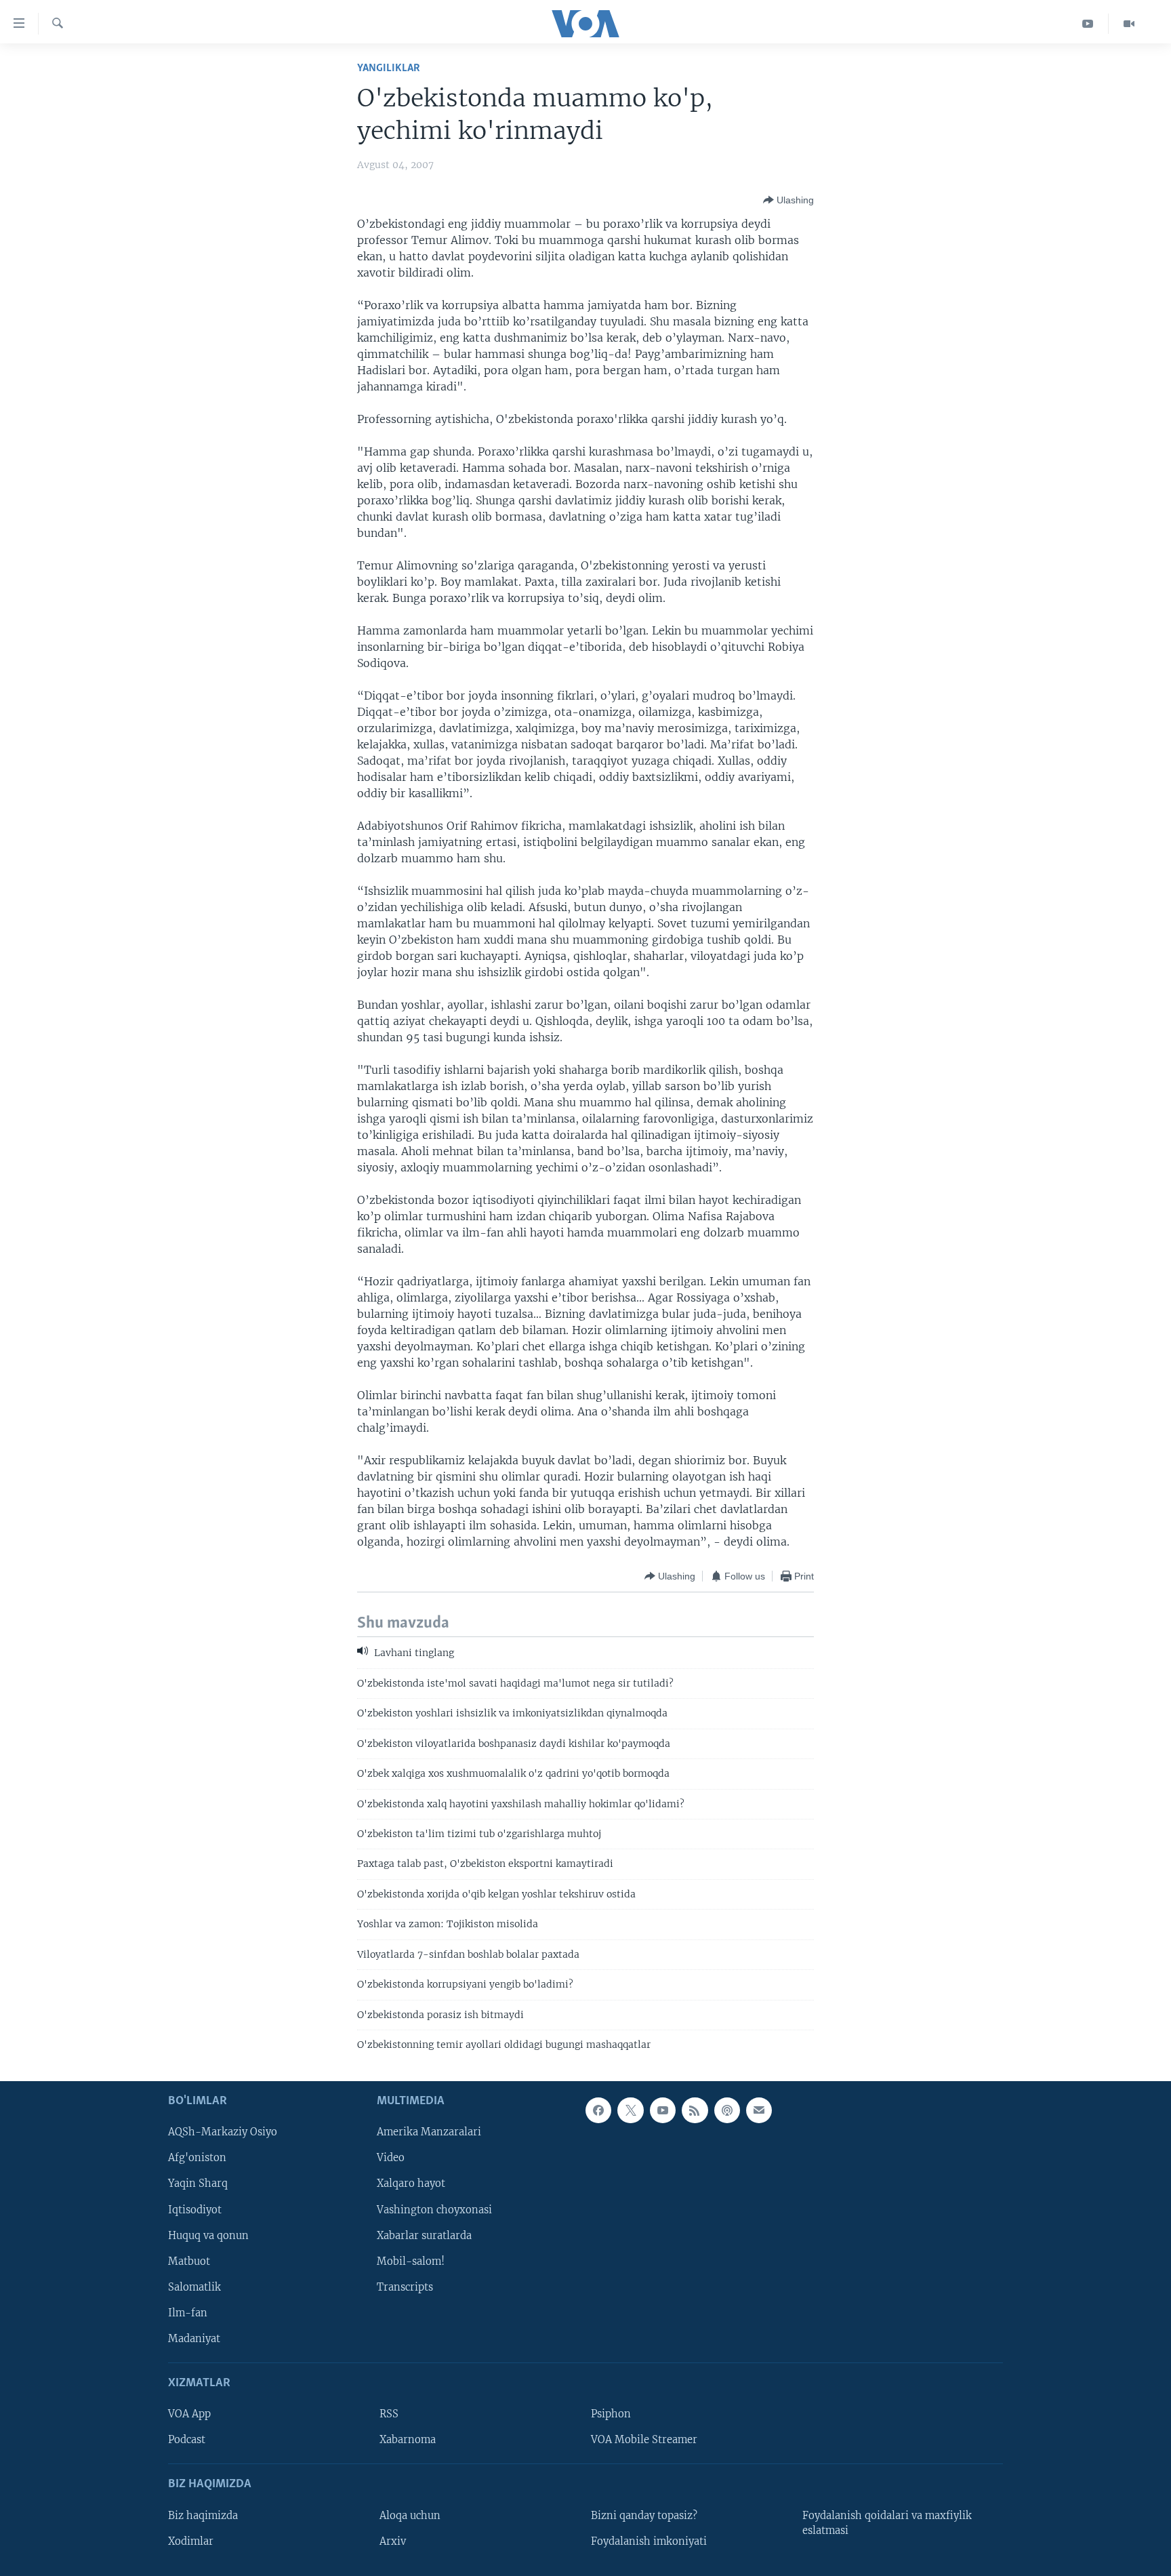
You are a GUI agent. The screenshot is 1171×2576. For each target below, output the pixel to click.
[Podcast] (727, 2110)
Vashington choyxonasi (434, 2210)
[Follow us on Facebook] (598, 2110)
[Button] (788, 200)
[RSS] (695, 2110)
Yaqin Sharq (198, 2184)
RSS (389, 2415)
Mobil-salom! (411, 2261)
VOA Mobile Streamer (644, 2440)
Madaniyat (194, 2339)
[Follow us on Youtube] (663, 2110)
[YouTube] (1088, 24)
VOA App (189, 2415)
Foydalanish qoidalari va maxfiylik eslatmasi (887, 2523)
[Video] (1129, 24)
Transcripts (405, 2287)
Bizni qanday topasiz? (644, 2516)
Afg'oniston (197, 2158)
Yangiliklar (389, 68)
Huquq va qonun (208, 2236)
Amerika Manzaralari (429, 2133)
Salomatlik (194, 2287)
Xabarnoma (408, 2440)
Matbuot (189, 2261)
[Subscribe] (759, 2110)
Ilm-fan (188, 2313)
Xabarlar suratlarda (424, 2236)
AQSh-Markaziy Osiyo (223, 2133)
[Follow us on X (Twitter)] (630, 2110)
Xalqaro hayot (411, 2184)
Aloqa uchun (410, 2516)
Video (391, 2158)
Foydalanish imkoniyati (649, 2541)
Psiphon (611, 2415)
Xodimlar (191, 2541)
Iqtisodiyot (195, 2210)
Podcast (187, 2440)
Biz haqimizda (203, 2516)
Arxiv (393, 2541)
